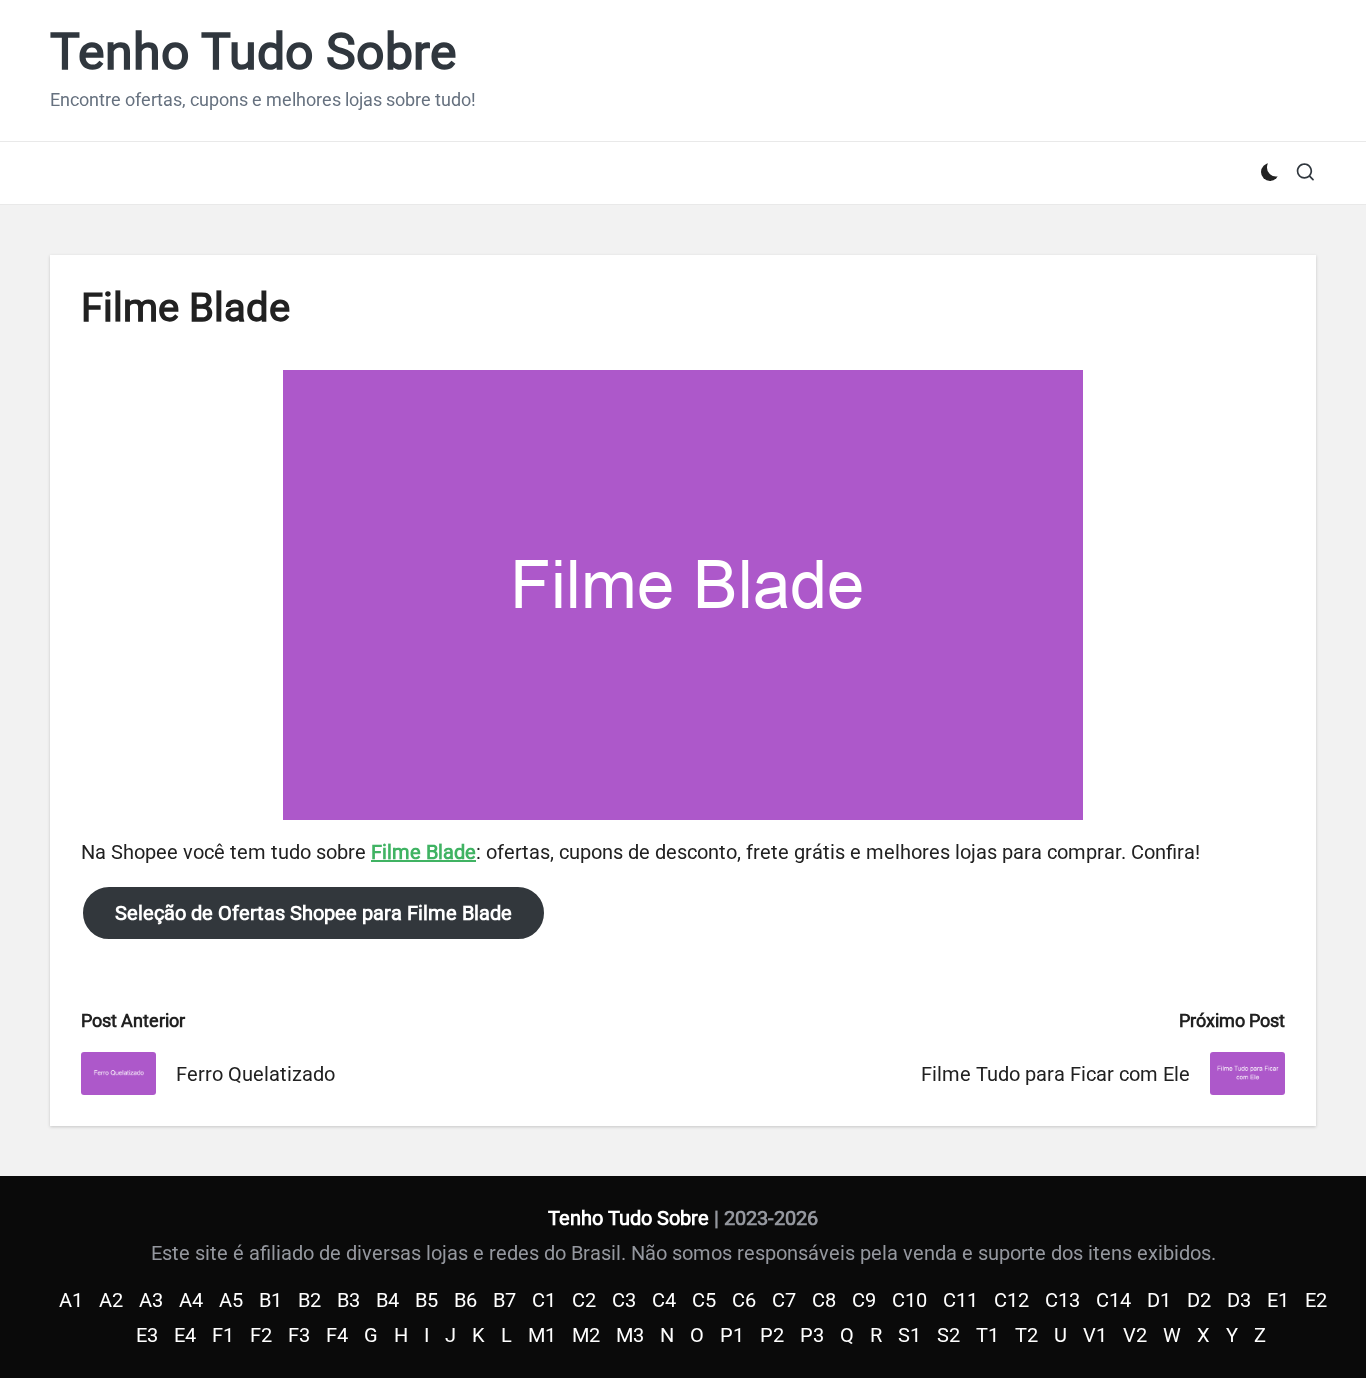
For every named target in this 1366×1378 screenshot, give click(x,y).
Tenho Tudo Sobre (253, 52)
